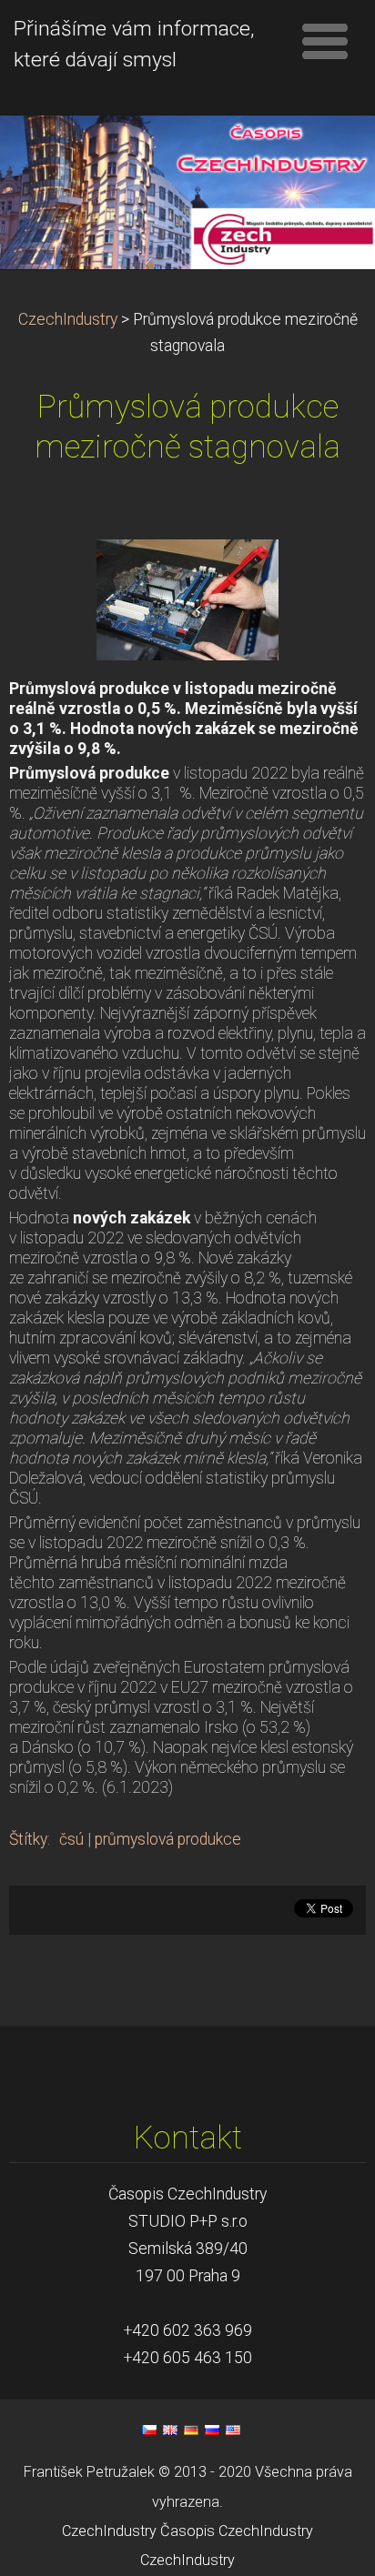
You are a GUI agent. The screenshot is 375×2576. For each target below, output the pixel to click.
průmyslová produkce (168, 1839)
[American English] (233, 2430)
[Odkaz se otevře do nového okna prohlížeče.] (187, 599)
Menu (325, 41)
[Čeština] (149, 2430)
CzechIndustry (68, 319)
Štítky (28, 1839)
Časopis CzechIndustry (237, 2531)
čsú (71, 1839)
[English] (170, 2430)
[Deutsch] (191, 2430)
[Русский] (212, 2430)
